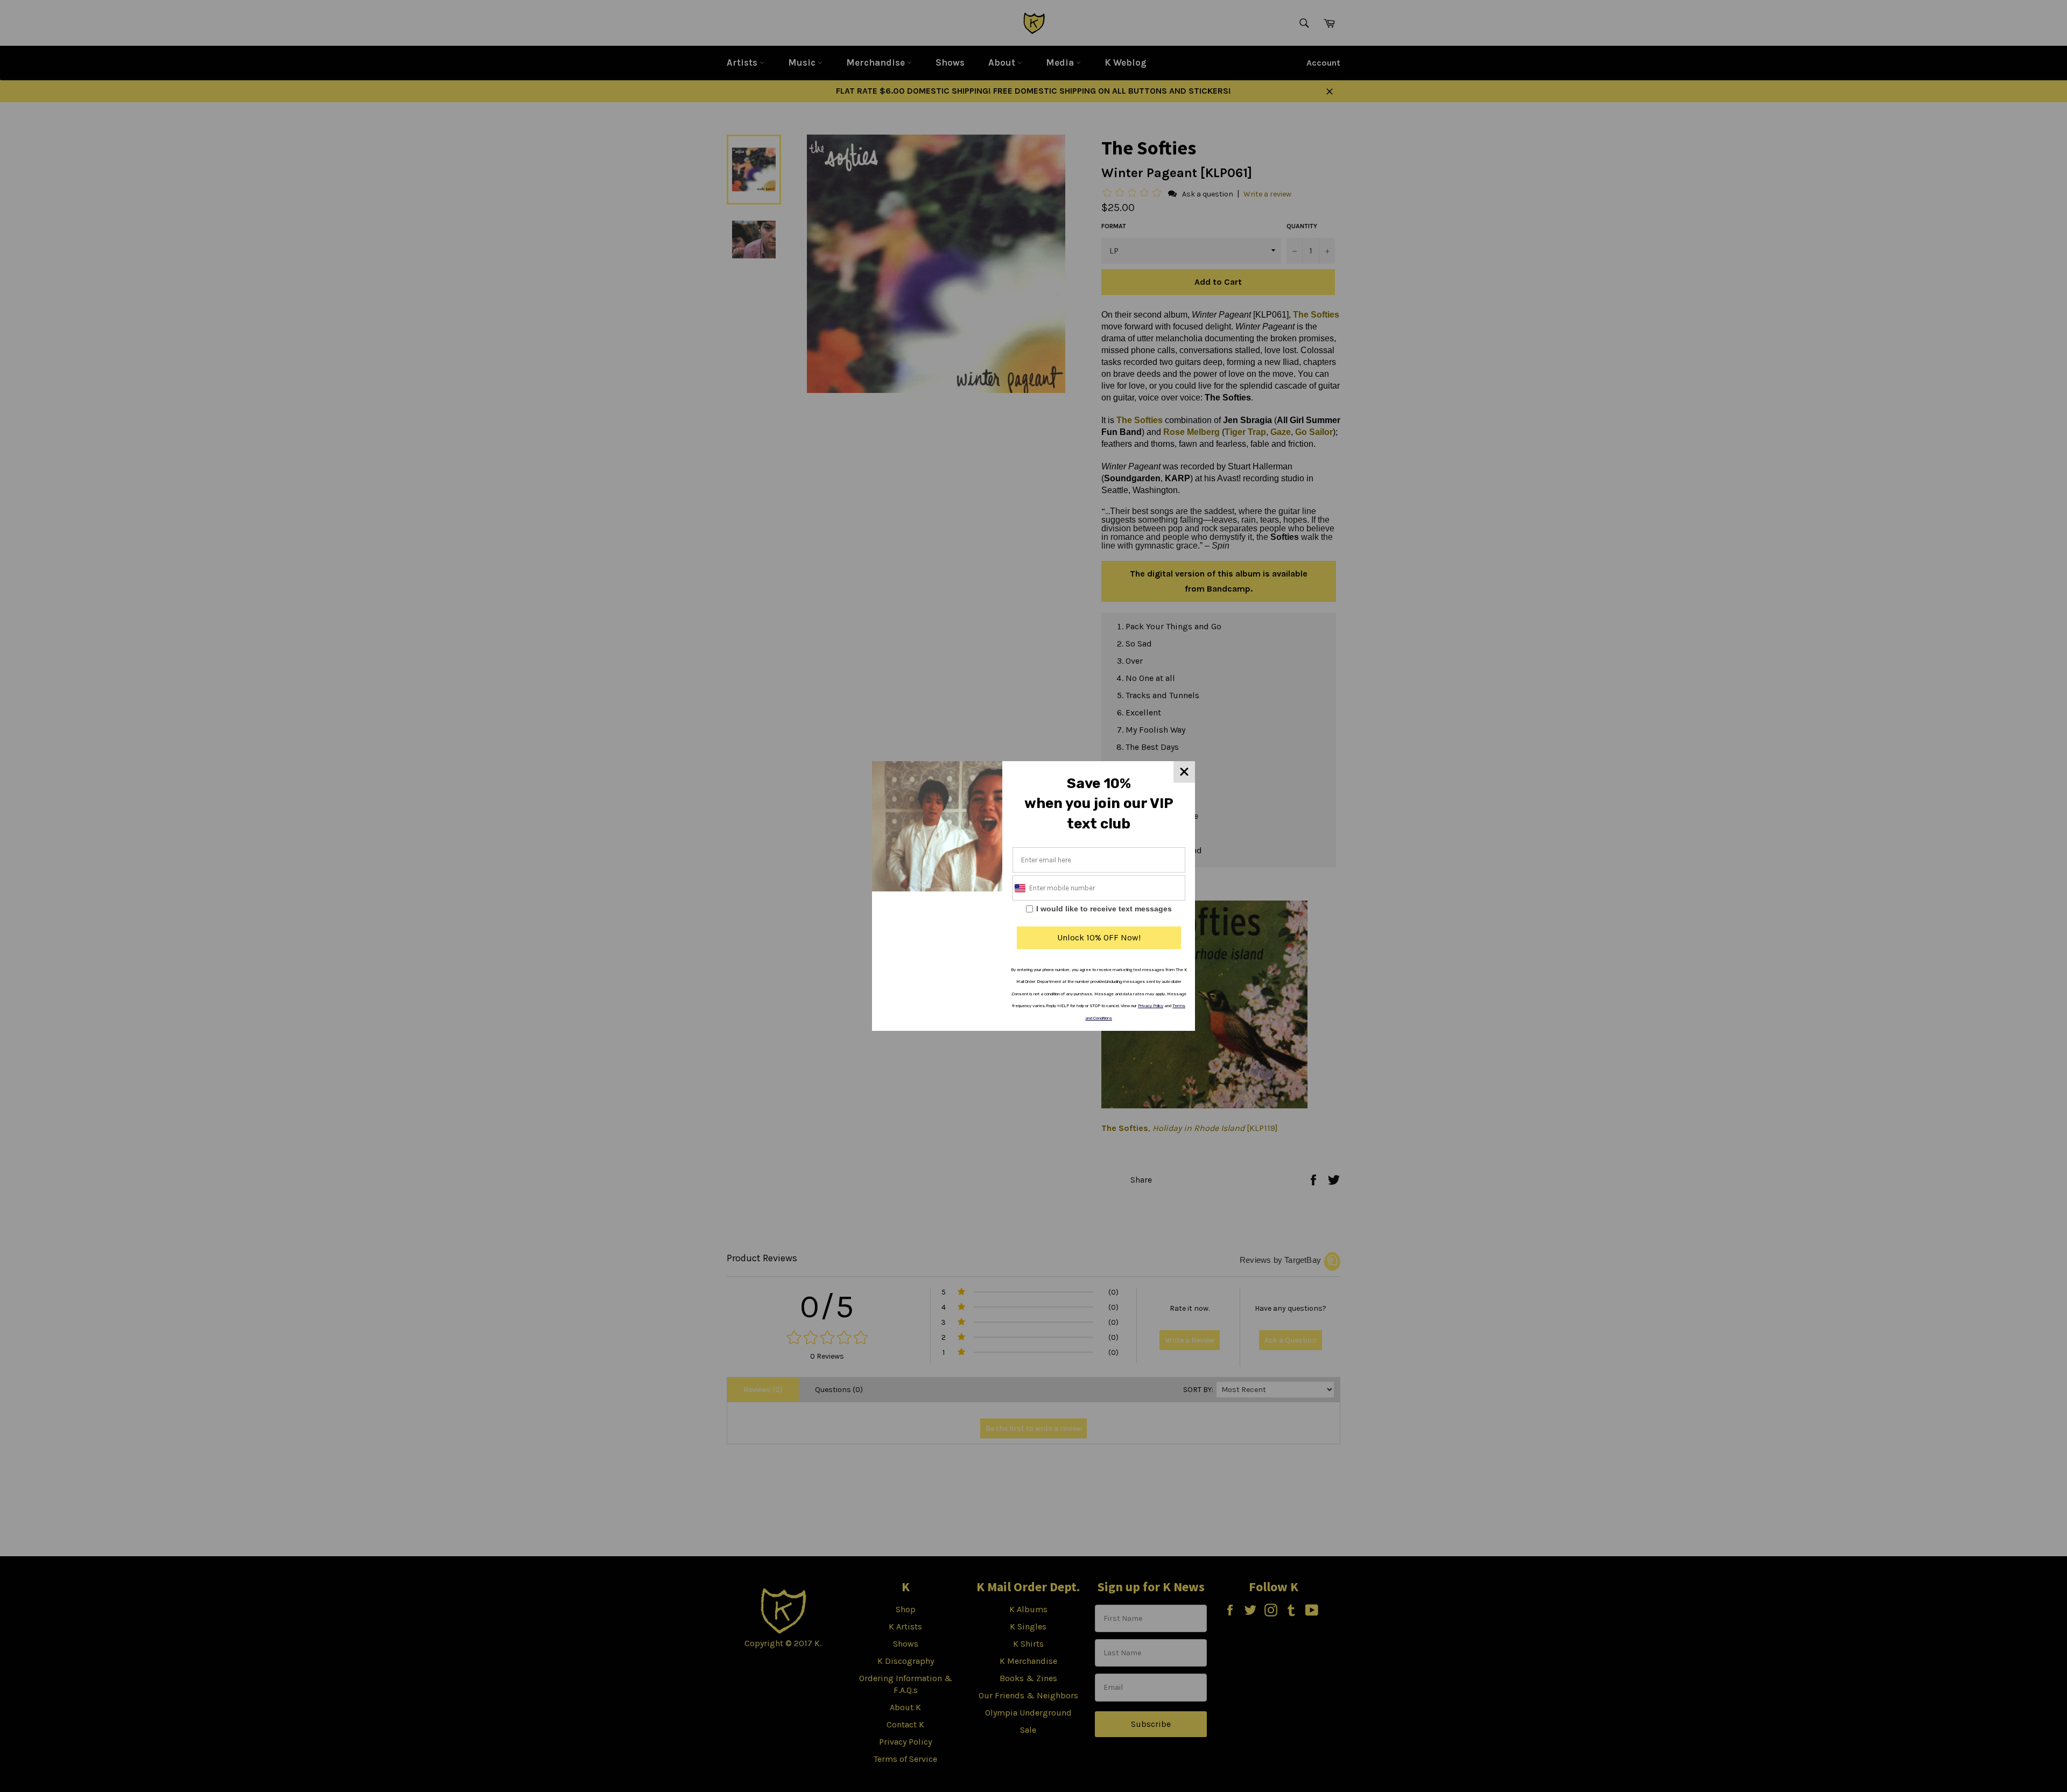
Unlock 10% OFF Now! (1099, 937)
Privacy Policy (1151, 1006)
